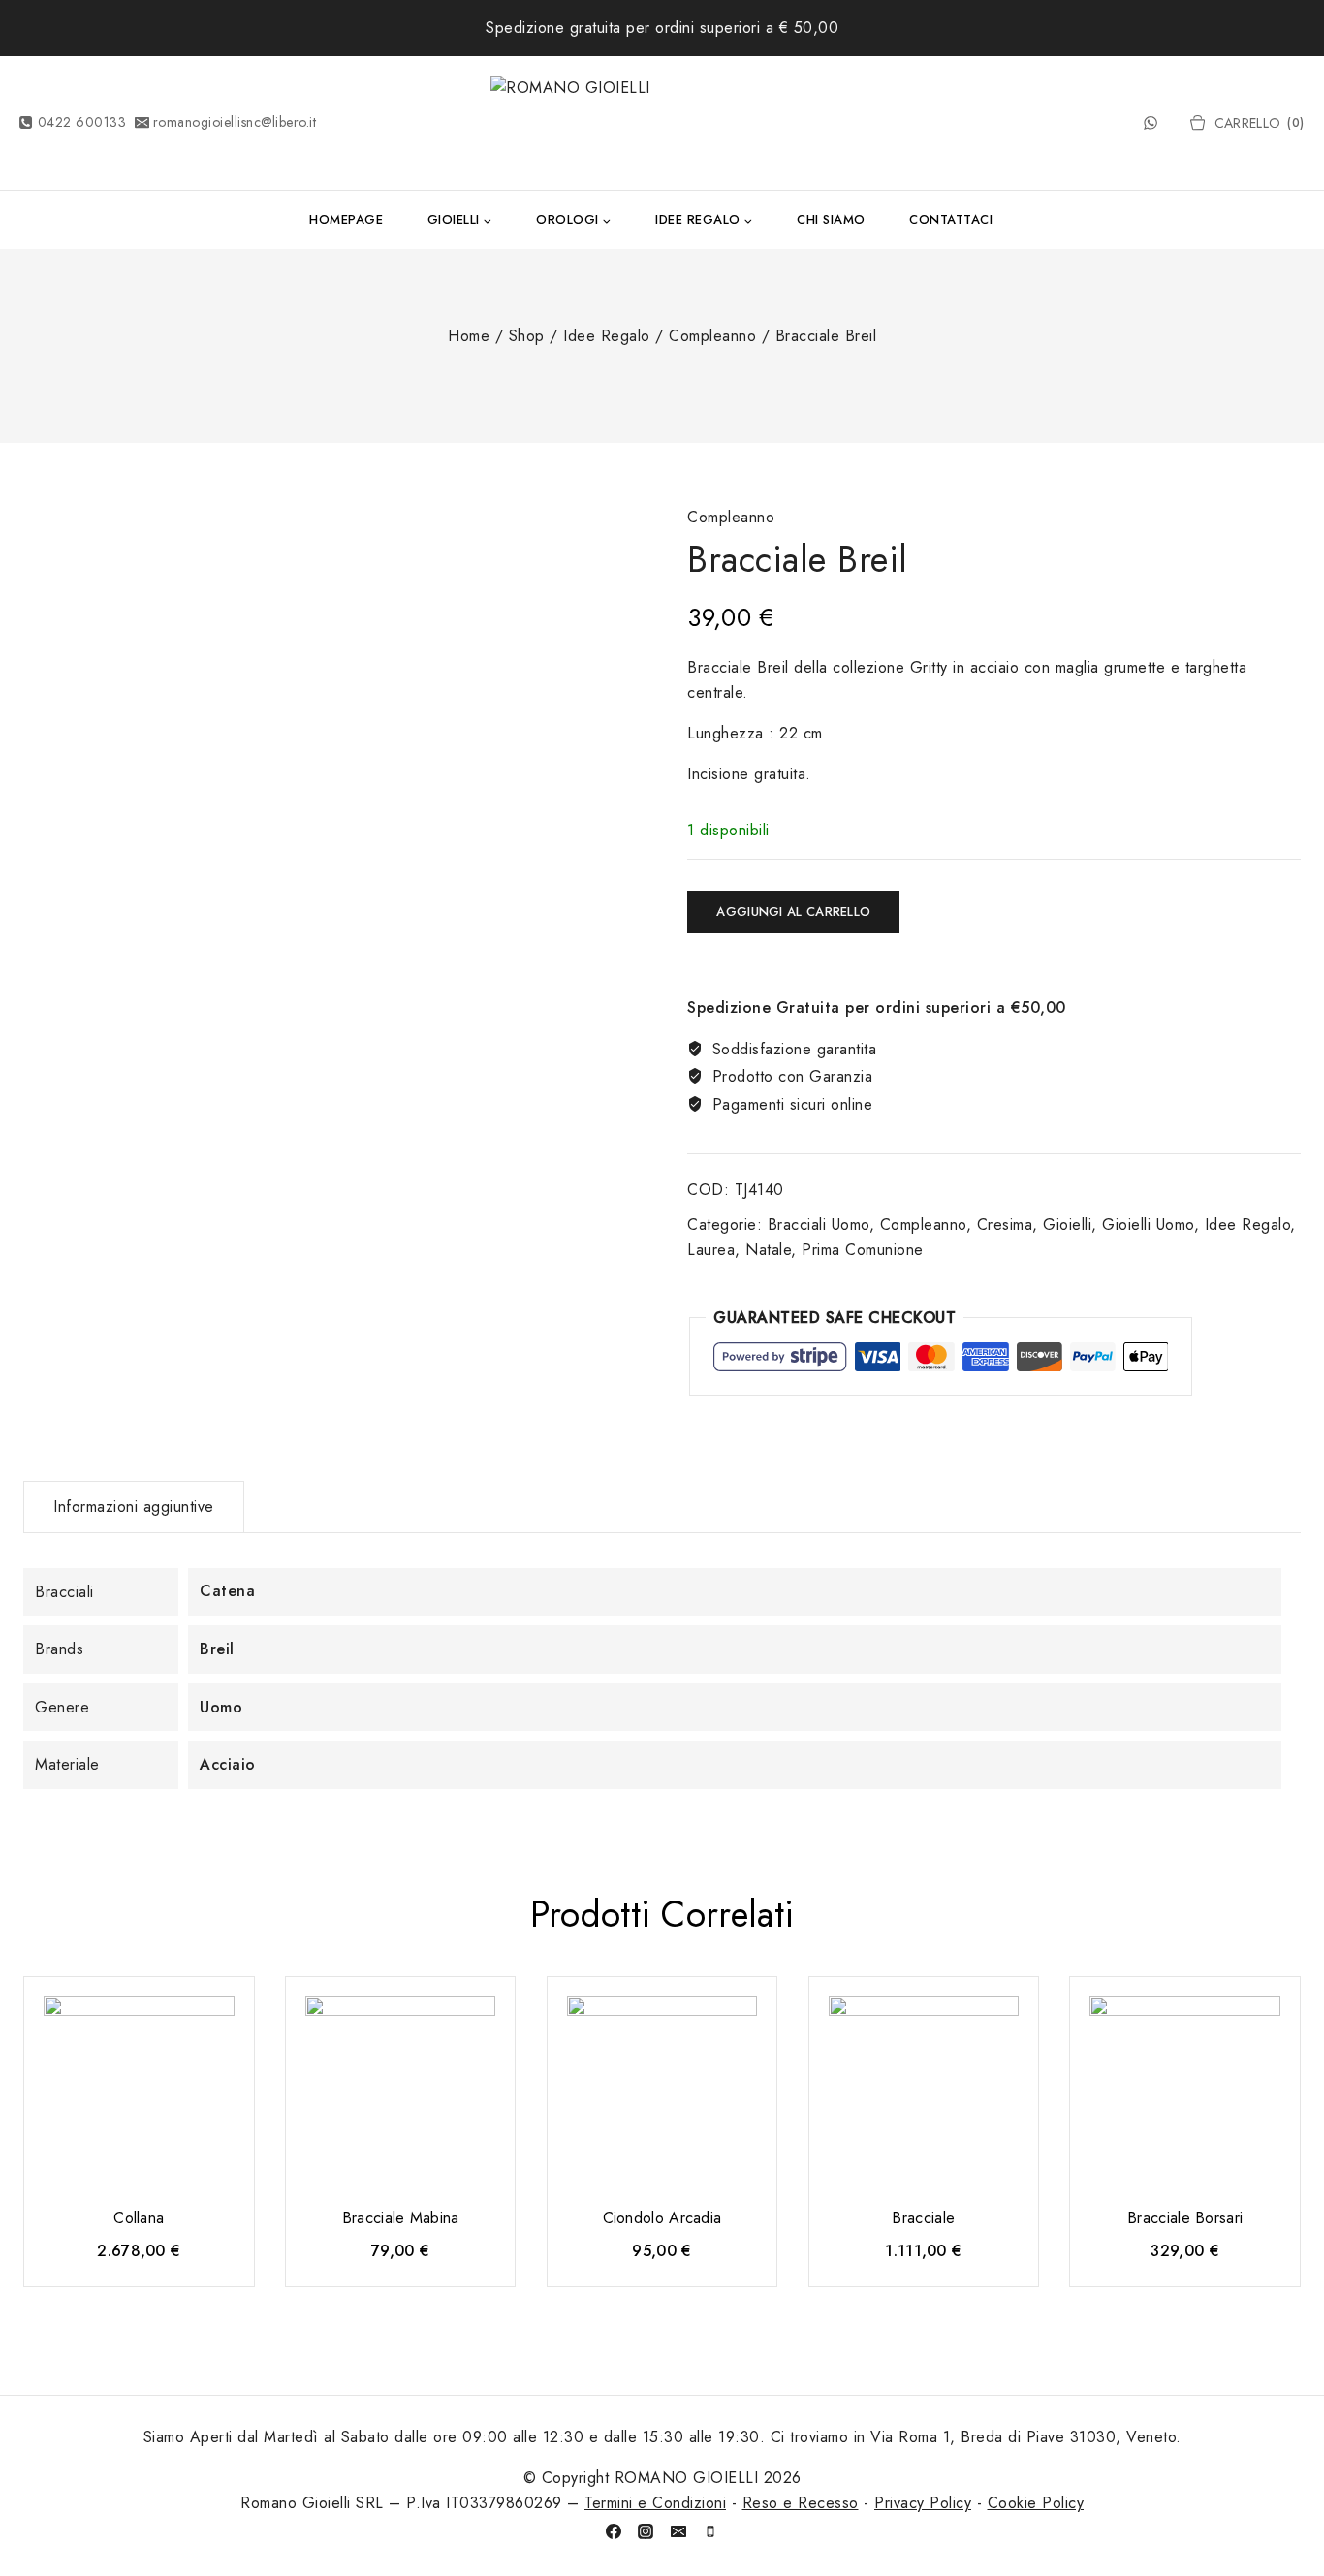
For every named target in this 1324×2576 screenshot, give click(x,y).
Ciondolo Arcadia (662, 2218)
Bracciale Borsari (1185, 2218)
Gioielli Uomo (1148, 1225)
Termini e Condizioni (655, 2503)
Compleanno (731, 517)
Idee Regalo (1248, 1225)
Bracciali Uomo (819, 1225)
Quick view (222, 2021)
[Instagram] (646, 2531)
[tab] (134, 1507)
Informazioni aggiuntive (134, 1507)
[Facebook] (614, 2531)
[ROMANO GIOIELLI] (662, 123)
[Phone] (710, 2531)
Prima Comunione (863, 1250)
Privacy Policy (923, 2503)
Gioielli (1067, 1225)
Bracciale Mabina (401, 2218)
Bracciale (923, 2218)
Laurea (711, 1250)
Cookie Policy (1036, 2503)
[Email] (678, 2531)
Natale (768, 1250)
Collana (139, 2218)
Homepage (346, 220)
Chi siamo (831, 220)
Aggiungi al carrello (793, 911)
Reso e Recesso (801, 2503)
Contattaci (951, 220)
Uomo (221, 1707)
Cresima (1005, 1225)
